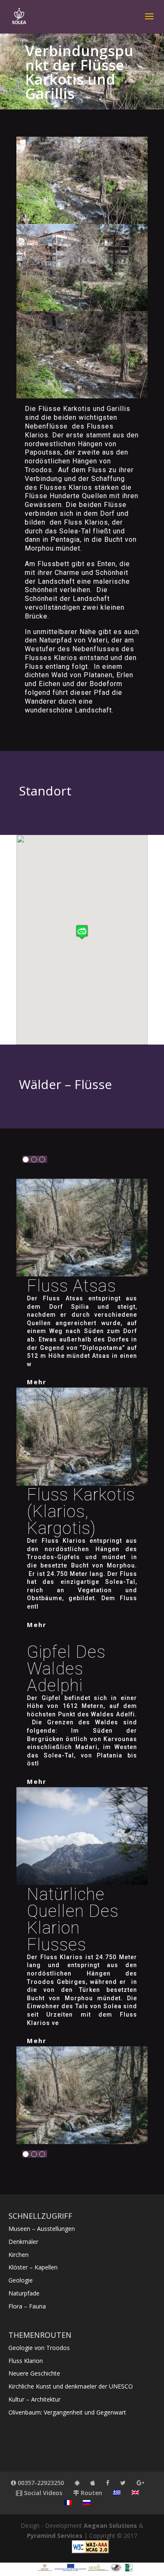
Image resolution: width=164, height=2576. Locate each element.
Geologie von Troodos (39, 2348)
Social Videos (42, 2493)
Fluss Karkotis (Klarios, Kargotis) (81, 1512)
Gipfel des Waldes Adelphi (66, 1669)
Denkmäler (23, 2242)
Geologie (21, 2280)
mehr (37, 1382)
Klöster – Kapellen (33, 2267)
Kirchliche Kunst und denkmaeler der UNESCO (71, 2386)
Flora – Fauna (27, 2306)
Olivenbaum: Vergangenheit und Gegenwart (67, 2412)
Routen (91, 2493)
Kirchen (19, 2255)
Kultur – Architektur (34, 2399)
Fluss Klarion (26, 2361)
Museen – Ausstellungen (42, 2229)
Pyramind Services (55, 2536)
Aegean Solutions (110, 2525)
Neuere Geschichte (34, 2373)
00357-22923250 (40, 2483)
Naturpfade (24, 2293)
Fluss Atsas (71, 1286)
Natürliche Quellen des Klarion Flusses (73, 1920)
